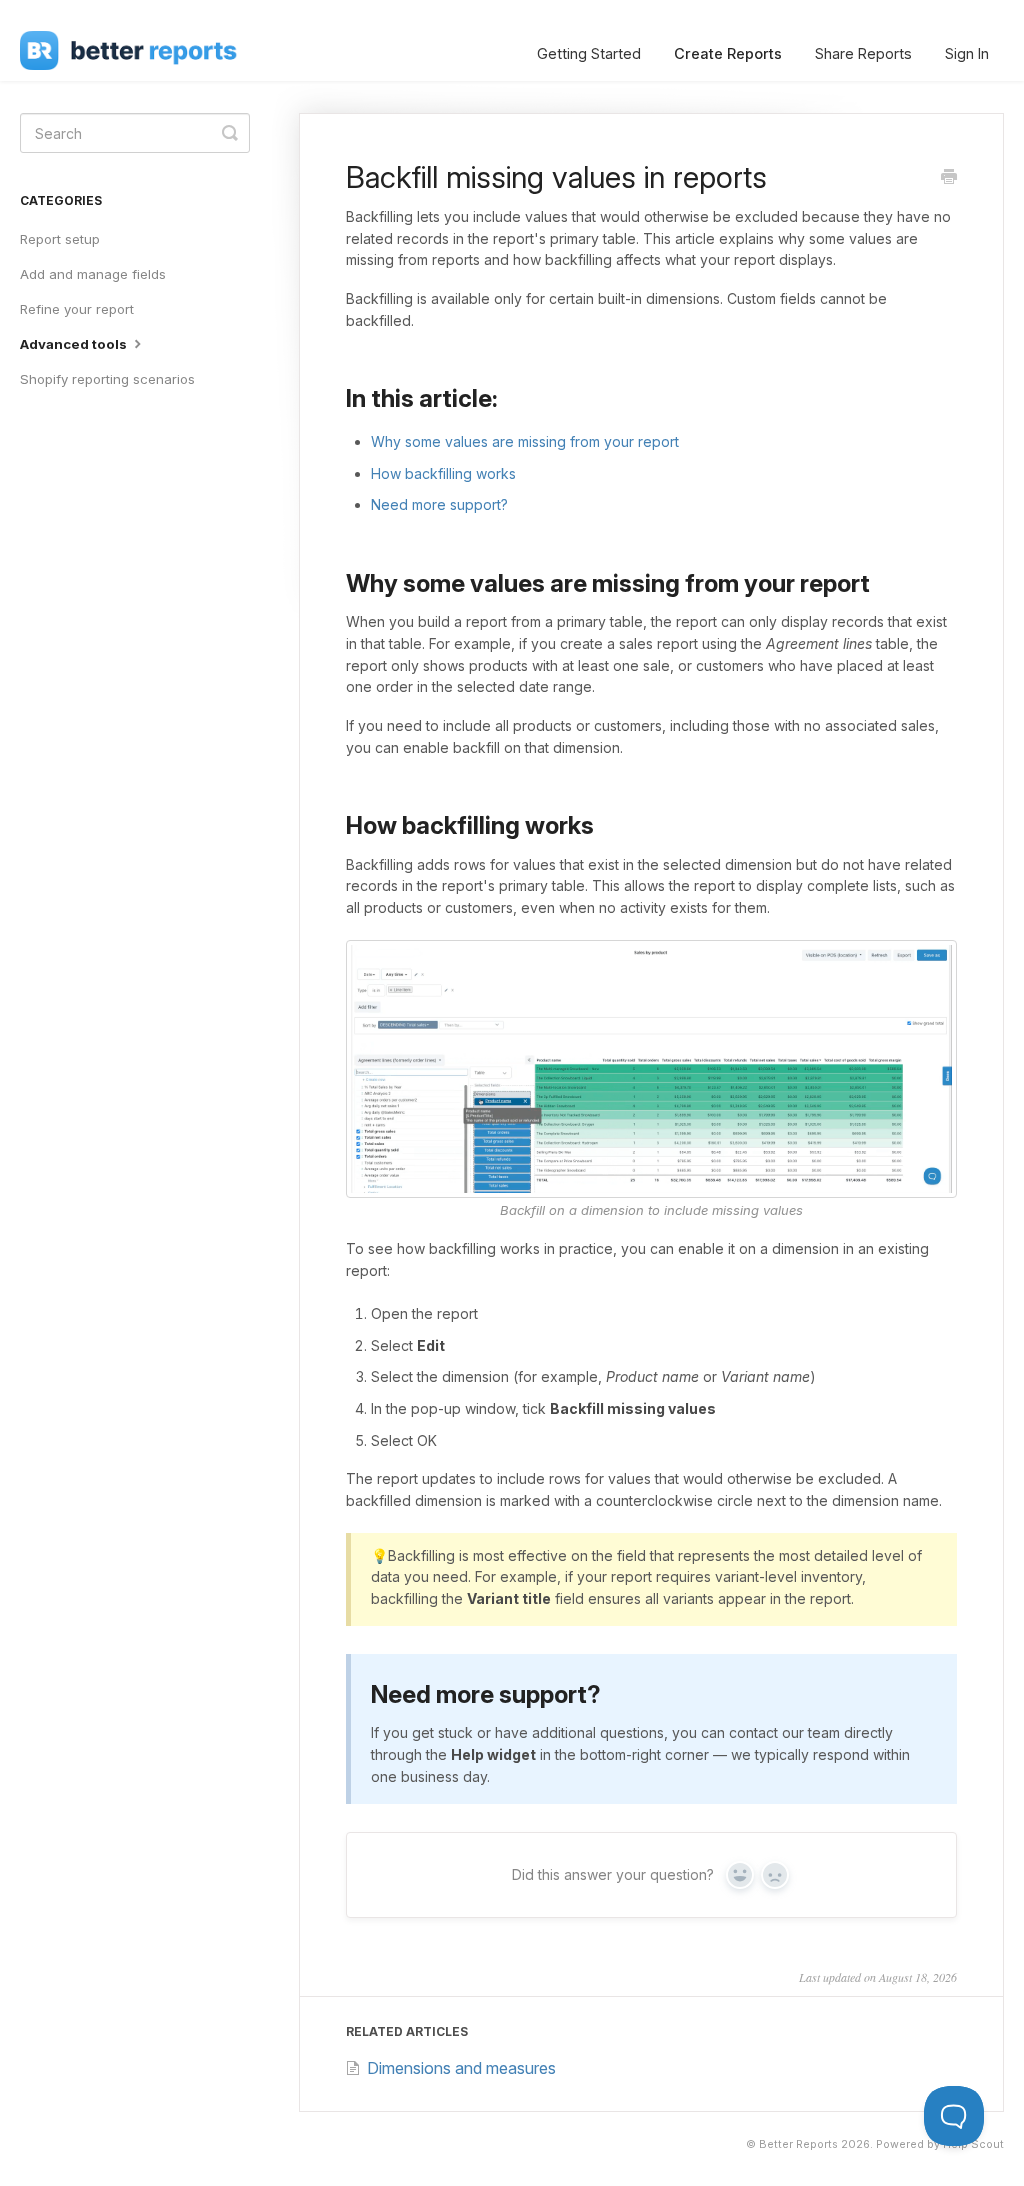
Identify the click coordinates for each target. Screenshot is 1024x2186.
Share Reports (863, 53)
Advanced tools (75, 344)
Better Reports (798, 2144)
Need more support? (439, 504)
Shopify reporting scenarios (107, 379)
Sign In (967, 53)
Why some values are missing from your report (525, 441)
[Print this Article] (949, 178)
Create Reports (728, 53)
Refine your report (77, 309)
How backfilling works (443, 473)
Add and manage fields (93, 274)
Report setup (60, 239)
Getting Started (589, 53)
